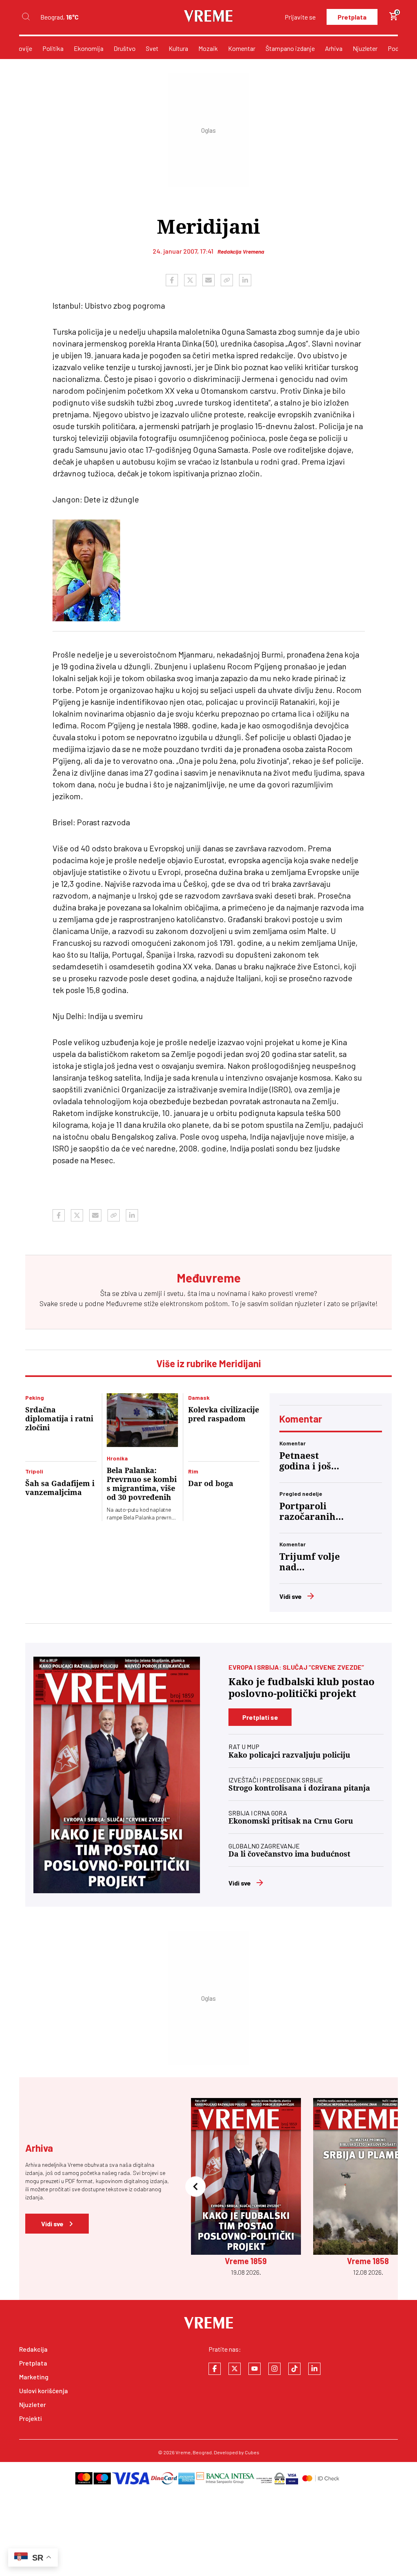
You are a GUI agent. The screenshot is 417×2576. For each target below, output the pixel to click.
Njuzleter (365, 48)
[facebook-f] (215, 2369)
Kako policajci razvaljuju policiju (289, 1755)
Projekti (31, 2418)
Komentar (242, 48)
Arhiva (334, 48)
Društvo (125, 48)
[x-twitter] (235, 2369)
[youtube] (255, 2369)
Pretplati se (260, 1717)
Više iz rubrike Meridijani (209, 1363)
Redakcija (33, 2349)
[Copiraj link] (227, 280)
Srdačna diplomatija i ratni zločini (59, 1419)
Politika (53, 48)
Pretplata (352, 17)
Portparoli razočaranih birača (307, 1512)
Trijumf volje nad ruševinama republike (310, 1562)
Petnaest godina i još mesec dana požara (306, 1461)
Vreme (183, 2452)
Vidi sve (291, 1596)
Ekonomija (89, 48)
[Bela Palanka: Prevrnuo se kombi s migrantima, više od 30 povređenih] (142, 1420)
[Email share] (208, 280)
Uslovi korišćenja (44, 2391)
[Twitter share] (190, 280)
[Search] (26, 17)
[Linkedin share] (245, 280)
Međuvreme (124, 1303)
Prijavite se (300, 17)
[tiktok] (294, 2369)
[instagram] (274, 2369)
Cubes (252, 2452)
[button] (195, 2187)
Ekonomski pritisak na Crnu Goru (291, 1821)
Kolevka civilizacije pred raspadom (224, 1414)
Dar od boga (211, 1483)
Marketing (34, 2377)
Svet (152, 48)
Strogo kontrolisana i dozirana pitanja (299, 1788)
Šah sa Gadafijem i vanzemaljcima (60, 1488)
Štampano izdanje (290, 48)
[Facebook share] (172, 280)
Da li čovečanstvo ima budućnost (289, 1854)
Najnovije (19, 48)
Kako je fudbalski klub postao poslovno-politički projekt (302, 1688)
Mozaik (208, 48)
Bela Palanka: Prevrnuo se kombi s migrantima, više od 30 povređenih (142, 1484)
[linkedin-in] (314, 2369)
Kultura (178, 48)
